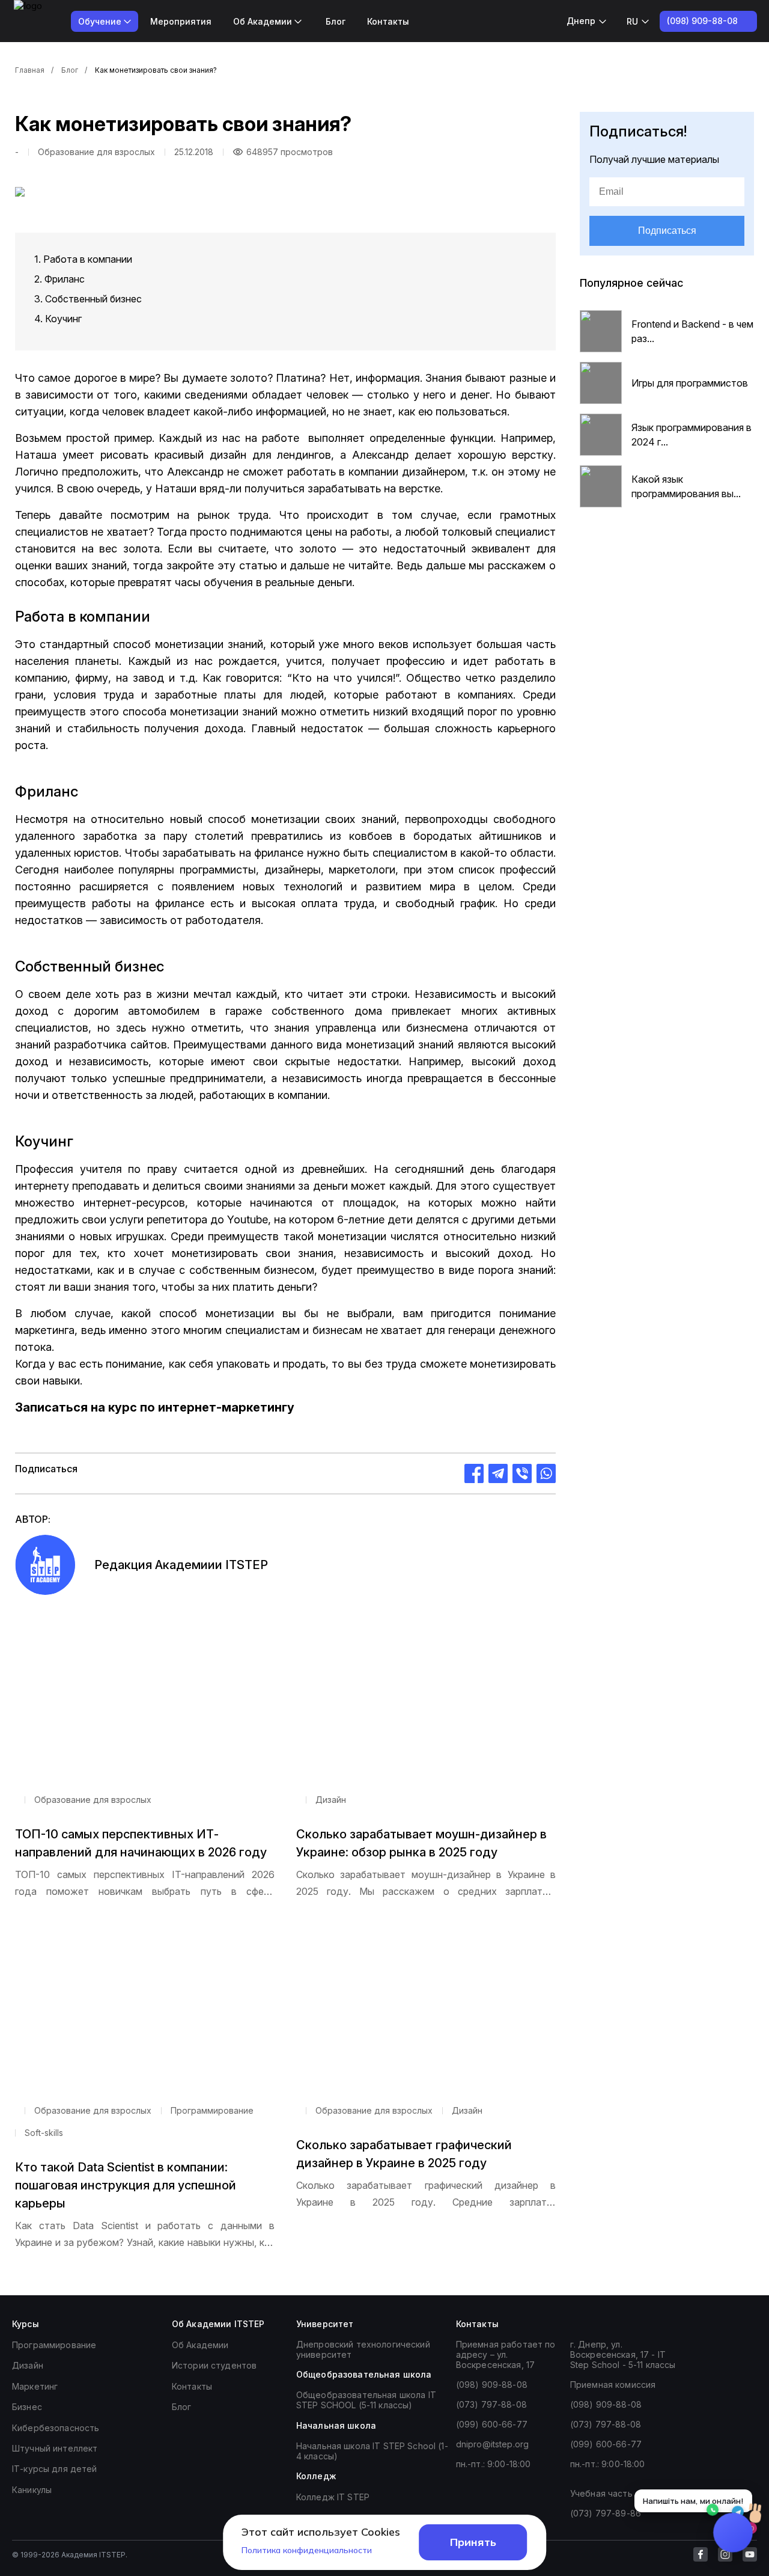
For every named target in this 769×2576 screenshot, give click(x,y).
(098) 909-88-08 (492, 2385)
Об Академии (200, 2345)
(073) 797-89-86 (606, 2513)
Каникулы (32, 2490)
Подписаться (667, 231)
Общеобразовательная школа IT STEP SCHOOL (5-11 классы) (366, 2400)
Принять (473, 2542)
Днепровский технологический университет (363, 2349)
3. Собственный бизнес (88, 299)
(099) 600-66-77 (492, 2424)
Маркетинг (35, 2386)
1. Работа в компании (83, 259)
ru (632, 21)
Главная (30, 70)
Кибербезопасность (56, 2428)
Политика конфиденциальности (307, 2550)
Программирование (54, 2345)
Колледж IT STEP (333, 2497)
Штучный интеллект (55, 2448)
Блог (336, 21)
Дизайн (28, 2365)
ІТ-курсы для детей (55, 2469)
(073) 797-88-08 (491, 2404)
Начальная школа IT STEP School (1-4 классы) (372, 2451)
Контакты (388, 21)
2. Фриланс (59, 279)
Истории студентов (214, 2365)
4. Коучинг (58, 319)
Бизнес (27, 2407)
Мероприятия (181, 21)
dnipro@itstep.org (492, 2444)
